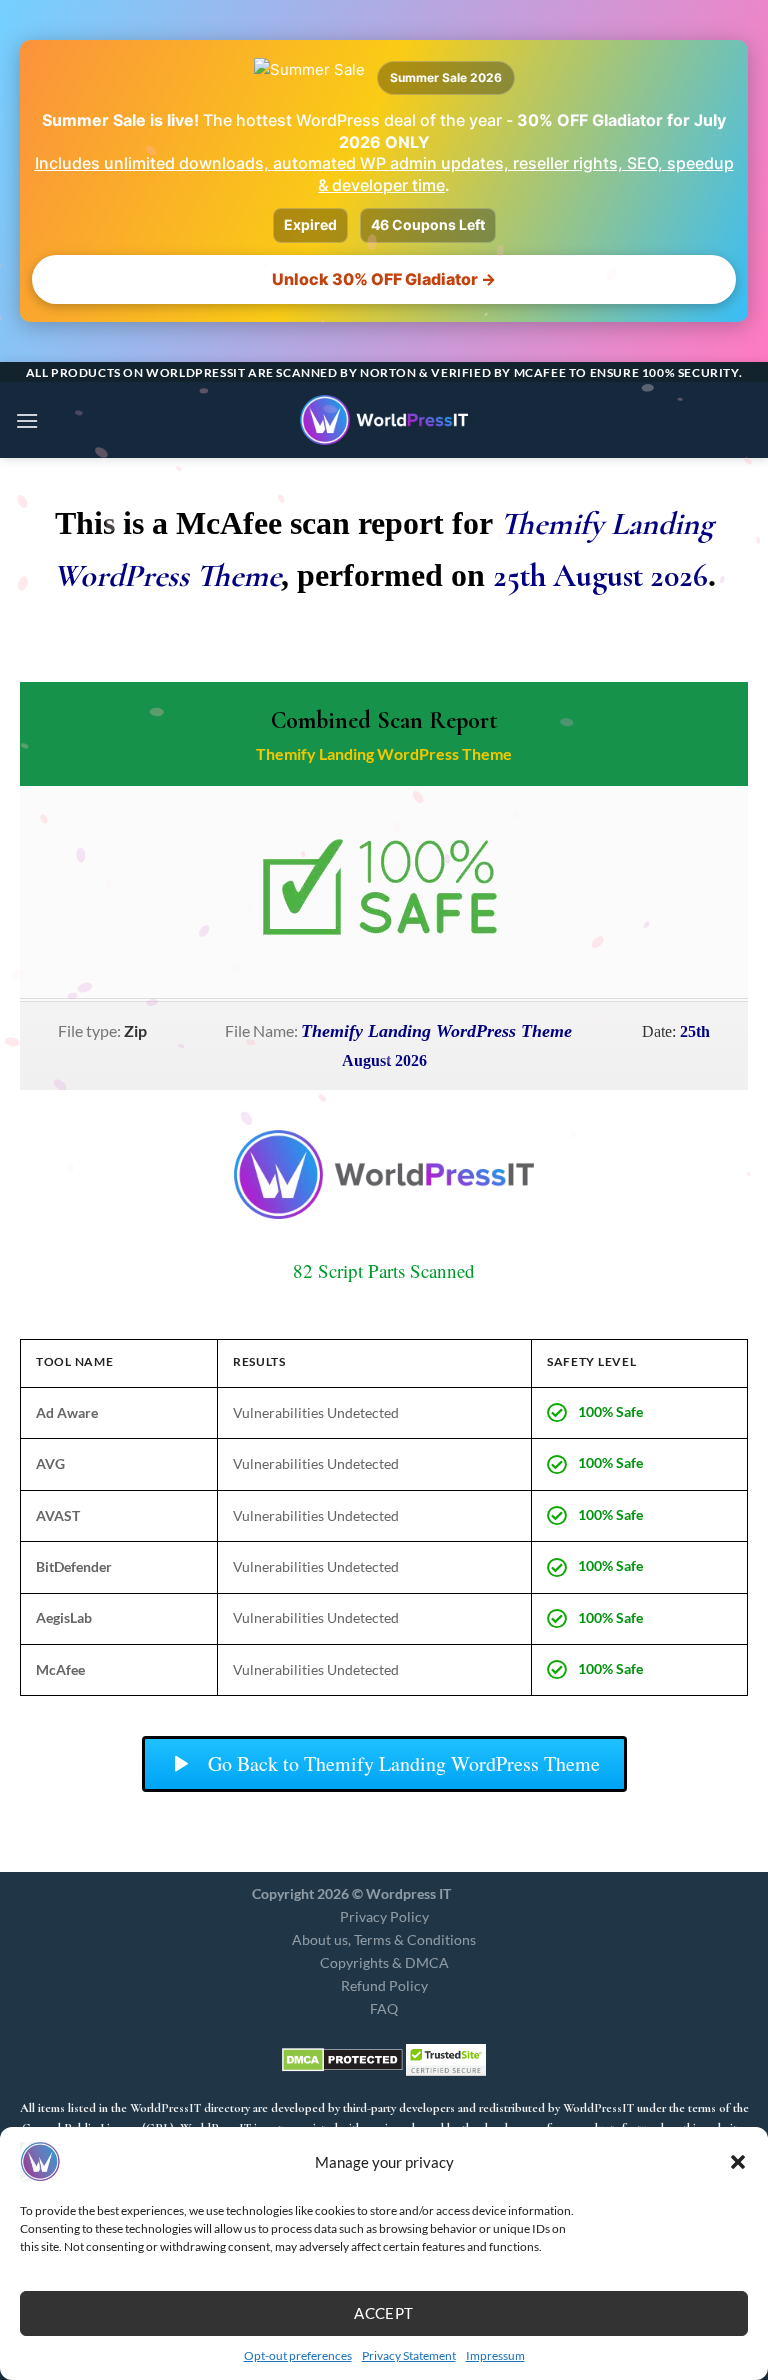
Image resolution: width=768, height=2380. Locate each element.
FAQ (384, 2008)
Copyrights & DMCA (384, 1962)
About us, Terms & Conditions (384, 1939)
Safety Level (592, 1361)
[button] (738, 2162)
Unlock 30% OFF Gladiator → (384, 279)
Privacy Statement (409, 2355)
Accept (384, 2313)
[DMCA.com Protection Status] (342, 2057)
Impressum (495, 2355)
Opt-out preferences (298, 2355)
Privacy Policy (384, 1916)
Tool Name (74, 1361)
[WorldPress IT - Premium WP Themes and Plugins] (384, 420)
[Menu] (27, 420)
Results (259, 1361)
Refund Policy (384, 1985)
